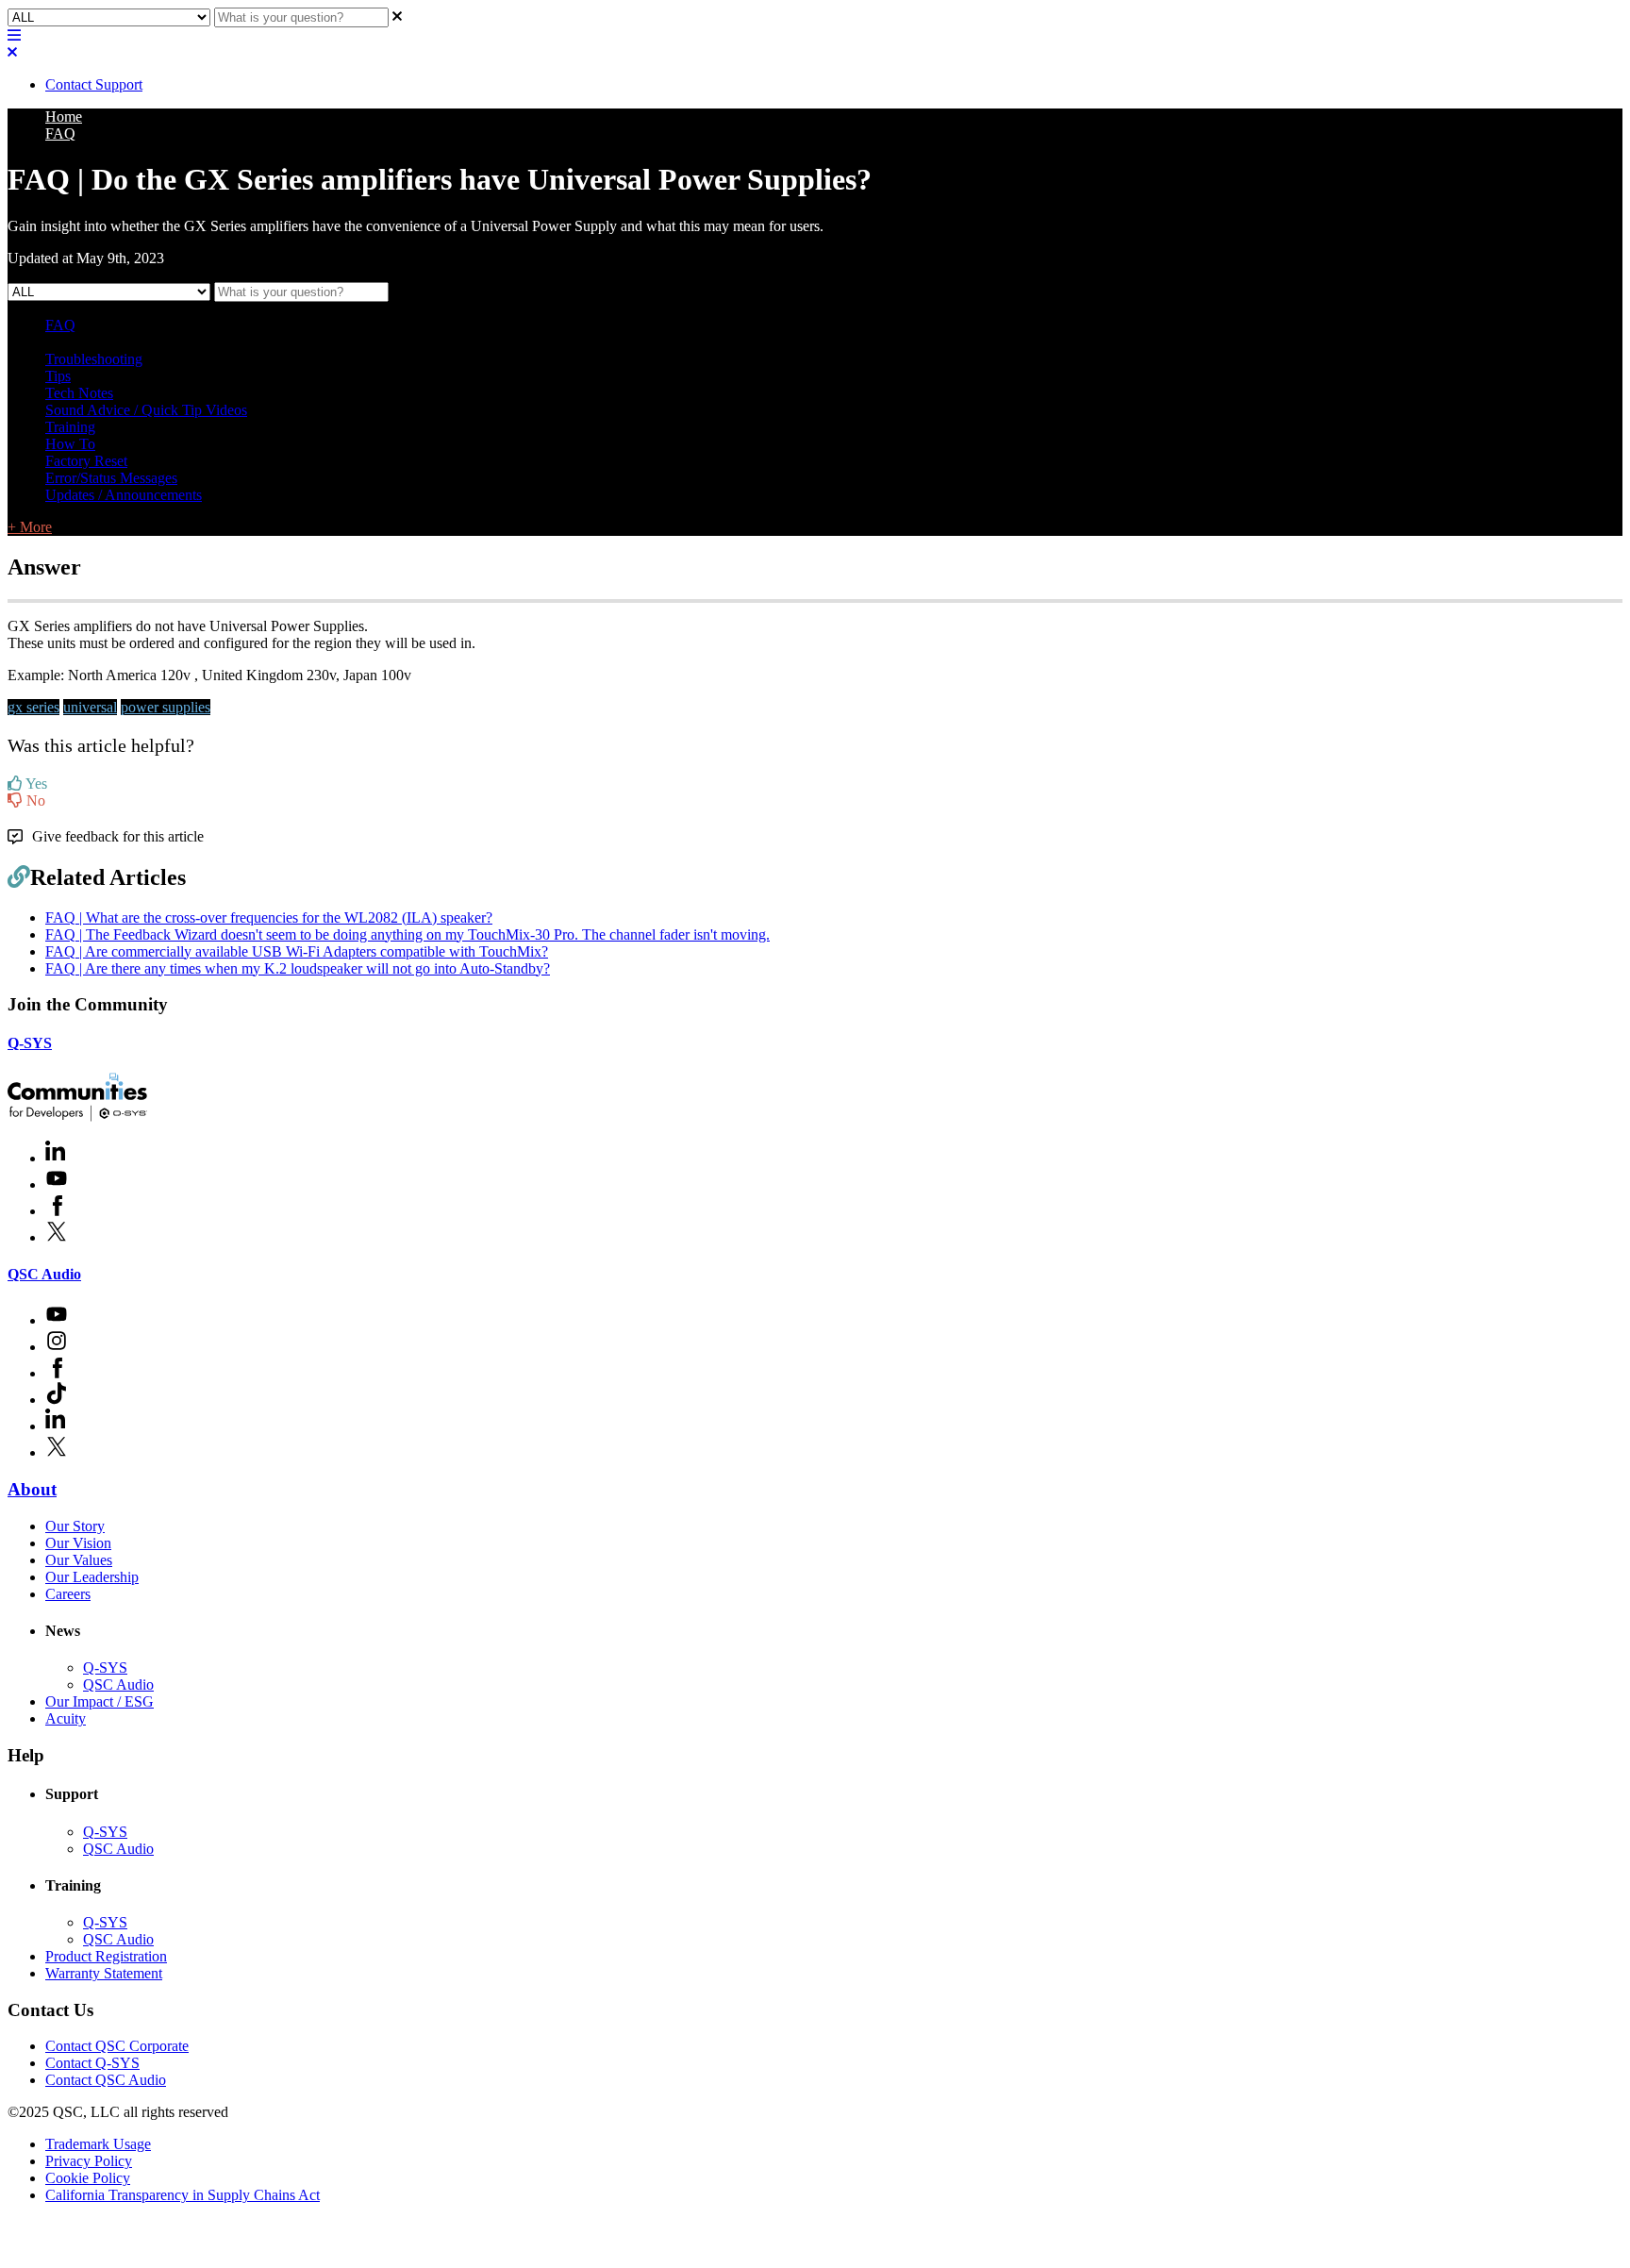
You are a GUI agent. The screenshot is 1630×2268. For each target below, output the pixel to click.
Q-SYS (30, 1043)
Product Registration (106, 1956)
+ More (30, 527)
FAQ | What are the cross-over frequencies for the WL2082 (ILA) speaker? (269, 917)
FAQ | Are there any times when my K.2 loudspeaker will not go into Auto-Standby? (298, 968)
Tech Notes (79, 393)
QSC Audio (44, 1274)
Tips (58, 376)
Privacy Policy (89, 2161)
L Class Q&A (86, 342)
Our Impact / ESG (100, 1701)
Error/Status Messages (111, 478)
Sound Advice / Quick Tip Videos (146, 410)
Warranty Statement (104, 1973)
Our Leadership (92, 1577)
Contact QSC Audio (106, 2080)
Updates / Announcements (124, 495)
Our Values (79, 1560)
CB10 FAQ (338, 342)
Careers (68, 1594)
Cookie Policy (88, 2178)
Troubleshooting (94, 359)
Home (64, 117)
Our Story (75, 1526)
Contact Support (94, 84)
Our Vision (78, 1543)
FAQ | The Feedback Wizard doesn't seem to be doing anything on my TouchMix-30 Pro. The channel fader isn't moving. (407, 934)
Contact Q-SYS (92, 2063)
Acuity (66, 1718)
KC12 (281, 342)
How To (70, 444)
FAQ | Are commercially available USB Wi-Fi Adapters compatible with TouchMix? (297, 951)
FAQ (60, 133)
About (32, 1489)
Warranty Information (194, 342)
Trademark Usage (98, 2144)
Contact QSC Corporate (117, 2046)
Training (70, 427)
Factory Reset (86, 461)
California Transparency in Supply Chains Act (183, 2195)
